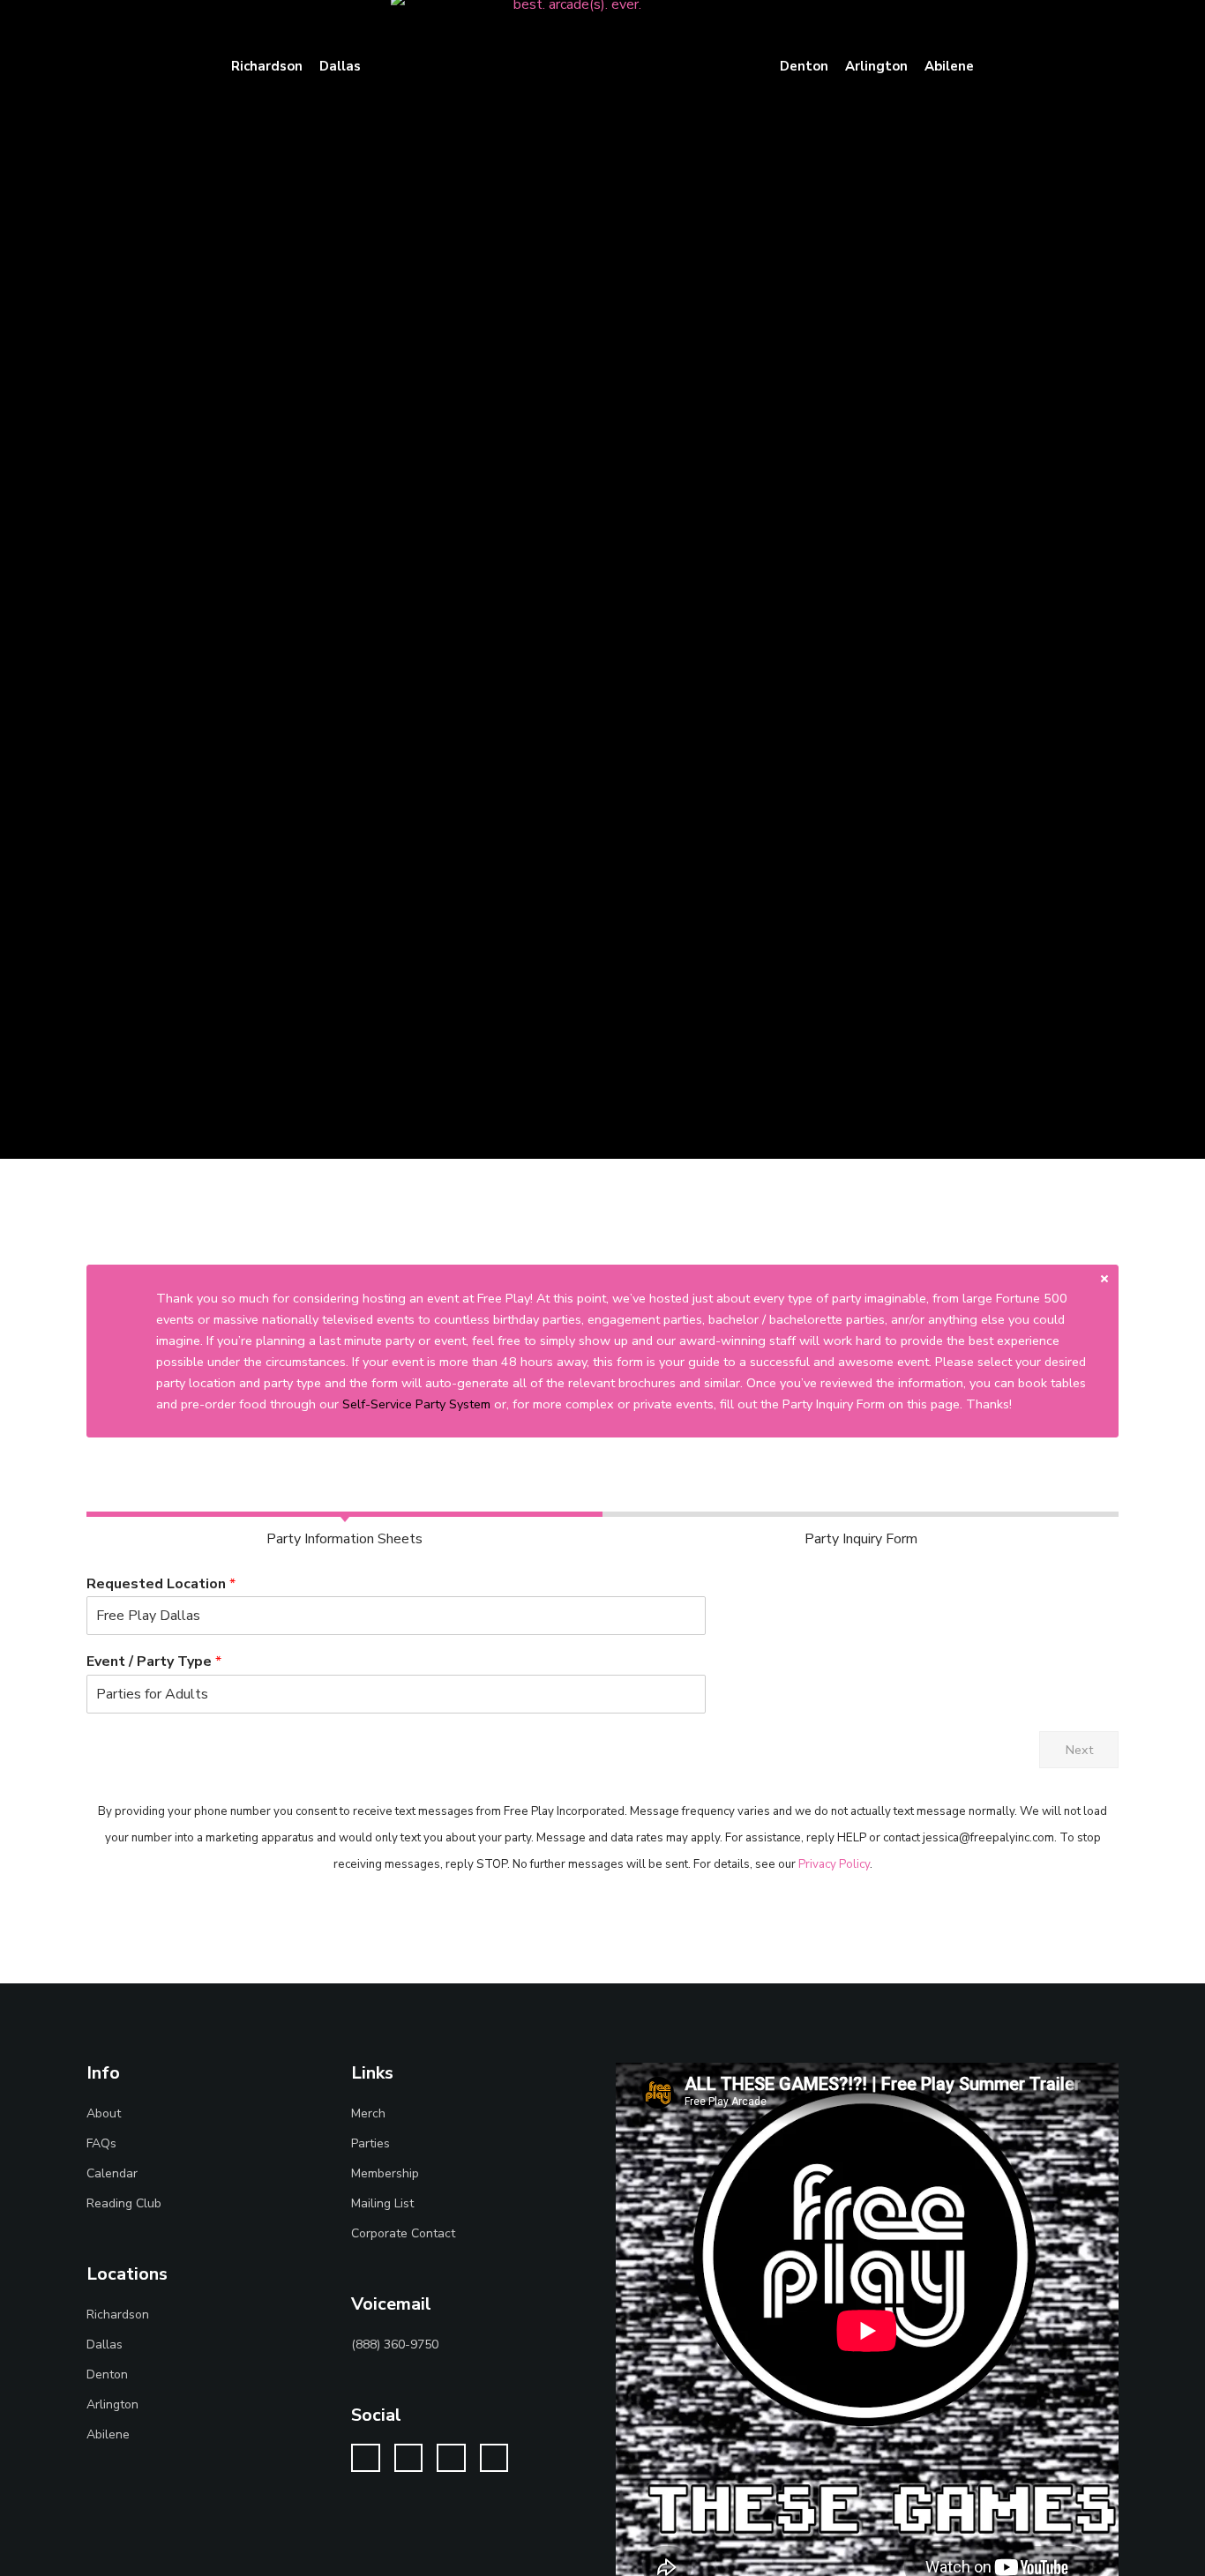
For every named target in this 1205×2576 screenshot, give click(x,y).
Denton (107, 2374)
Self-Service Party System (416, 1404)
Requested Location (161, 1584)
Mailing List (382, 2203)
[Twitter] (366, 2458)
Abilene (108, 2434)
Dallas (105, 2345)
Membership (385, 2173)
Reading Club (124, 2203)
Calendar (112, 2173)
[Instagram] (451, 2458)
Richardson (118, 2315)
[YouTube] (494, 2458)
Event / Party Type (154, 1662)
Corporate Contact (403, 2233)
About (104, 2113)
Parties (370, 2143)
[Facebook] (409, 2458)
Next (1079, 1750)
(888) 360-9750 (395, 2345)
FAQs (101, 2143)
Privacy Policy (834, 1864)
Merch (368, 2113)
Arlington (112, 2404)
